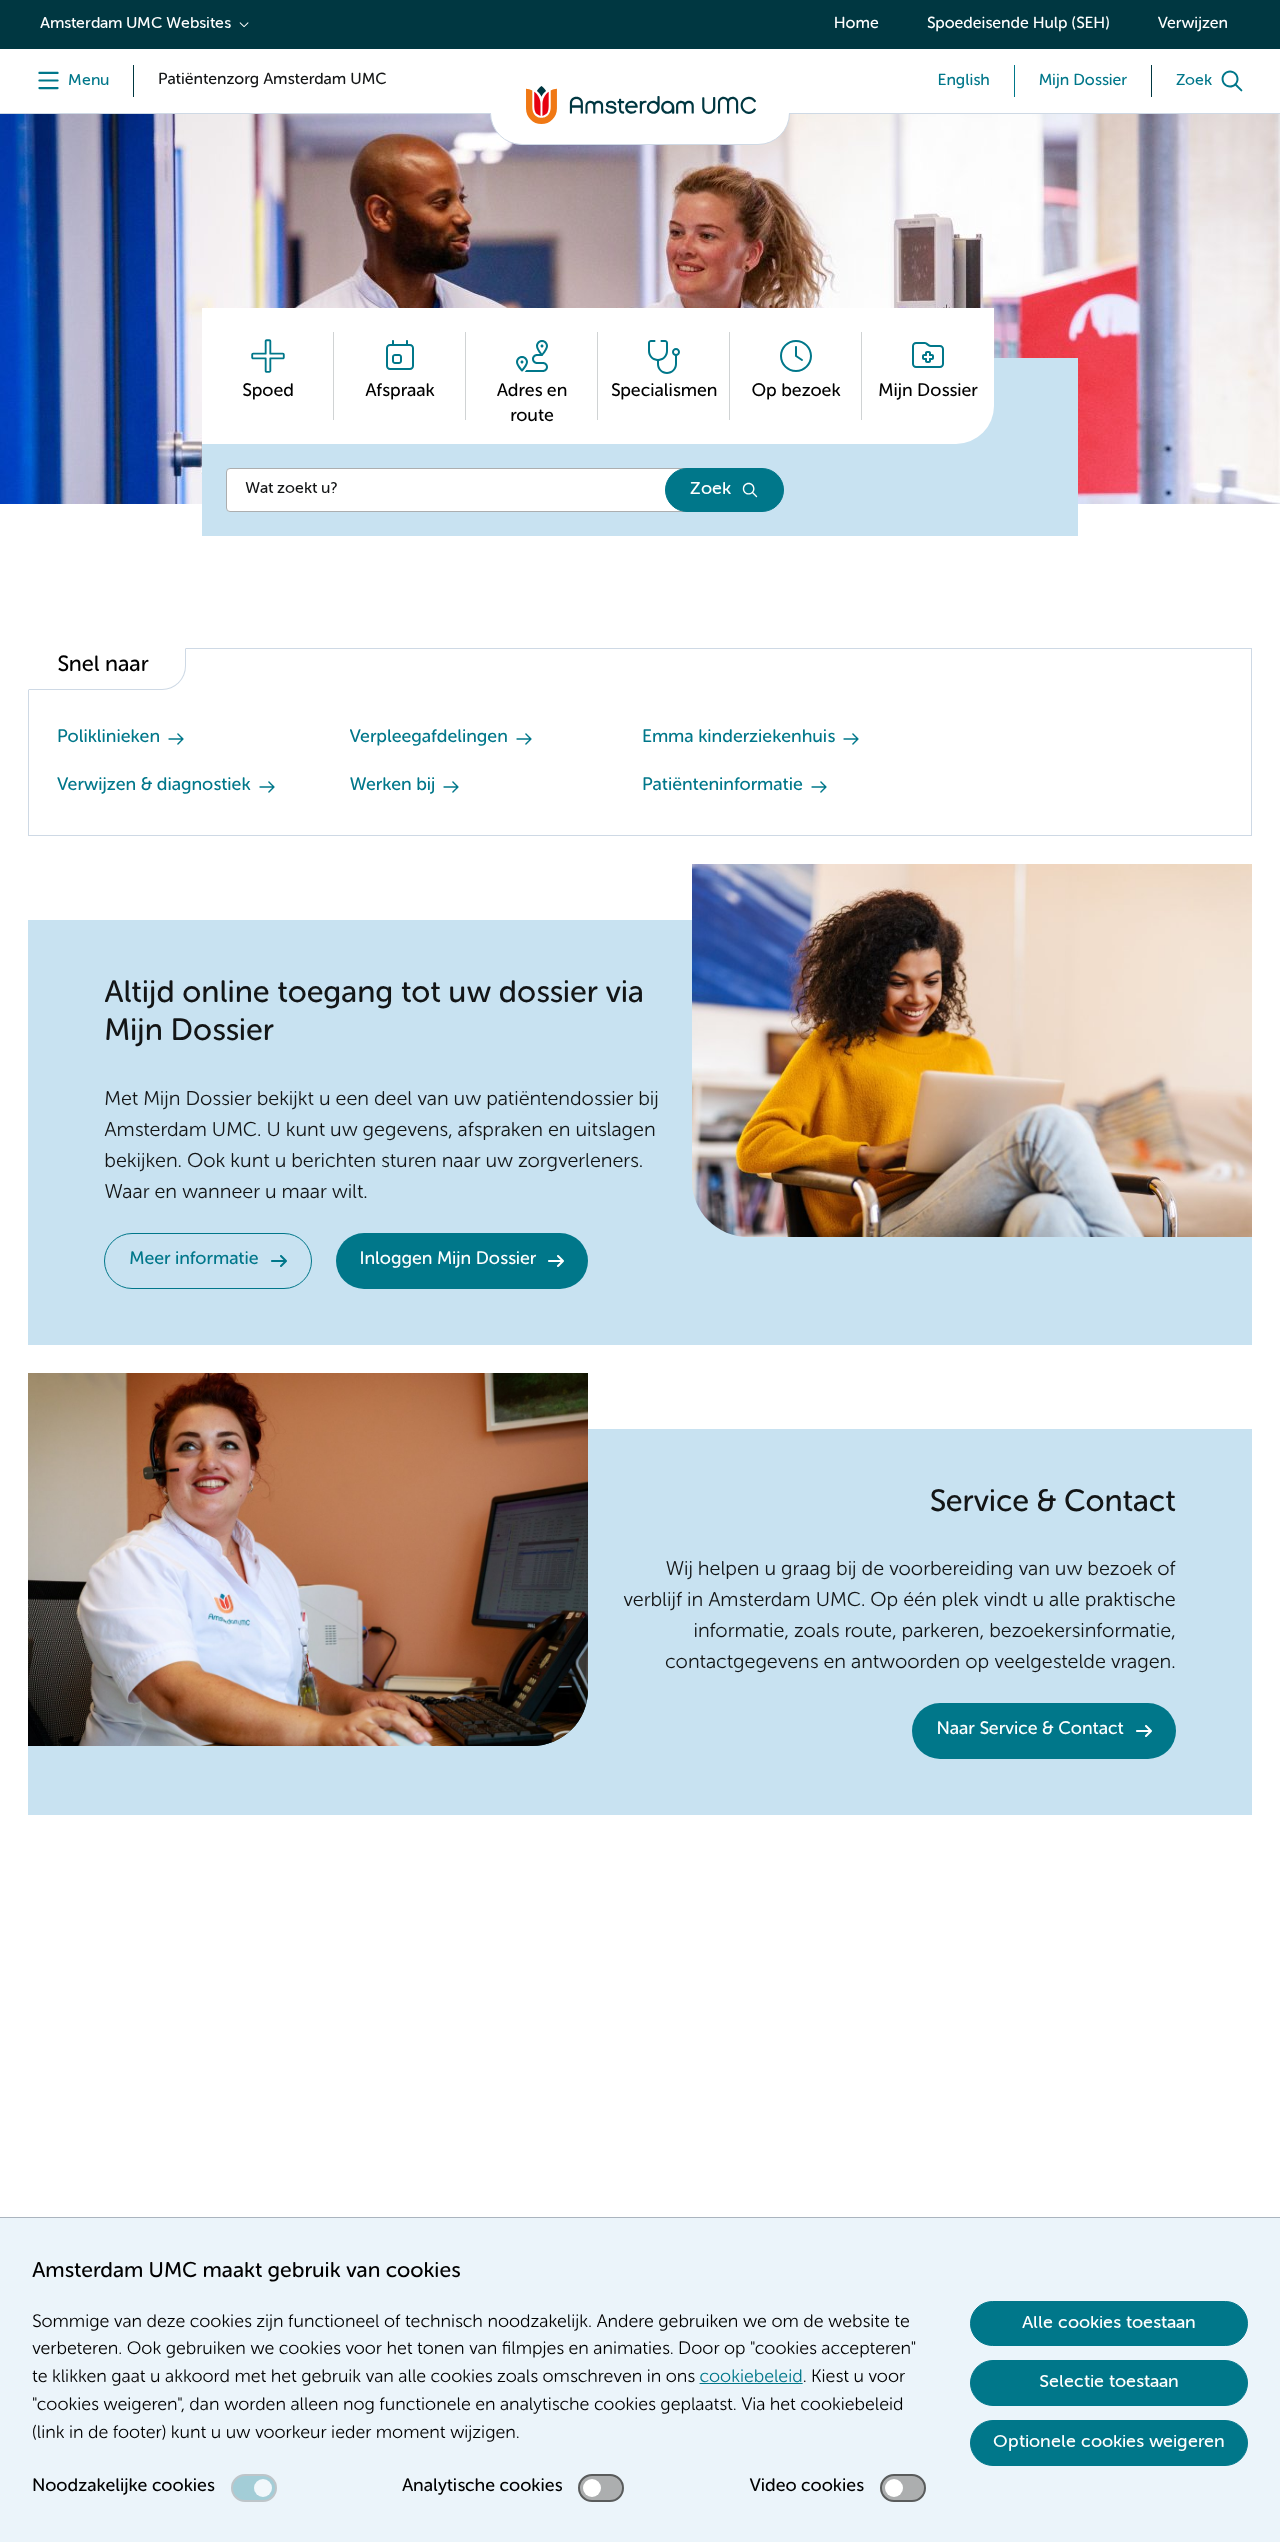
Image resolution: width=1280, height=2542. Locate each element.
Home (856, 24)
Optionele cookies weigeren (1109, 2442)
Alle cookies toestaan (1109, 2323)
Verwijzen (1193, 24)
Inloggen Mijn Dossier (448, 1260)
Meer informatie (193, 1260)
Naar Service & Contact (1029, 1730)
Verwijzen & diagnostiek (154, 786)
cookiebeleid (751, 2378)
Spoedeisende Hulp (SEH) (1018, 24)
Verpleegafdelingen (429, 738)
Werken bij (393, 786)
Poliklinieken (108, 738)
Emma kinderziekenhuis (738, 738)
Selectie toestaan (1109, 2382)
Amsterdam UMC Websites (135, 24)
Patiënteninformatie (722, 786)
